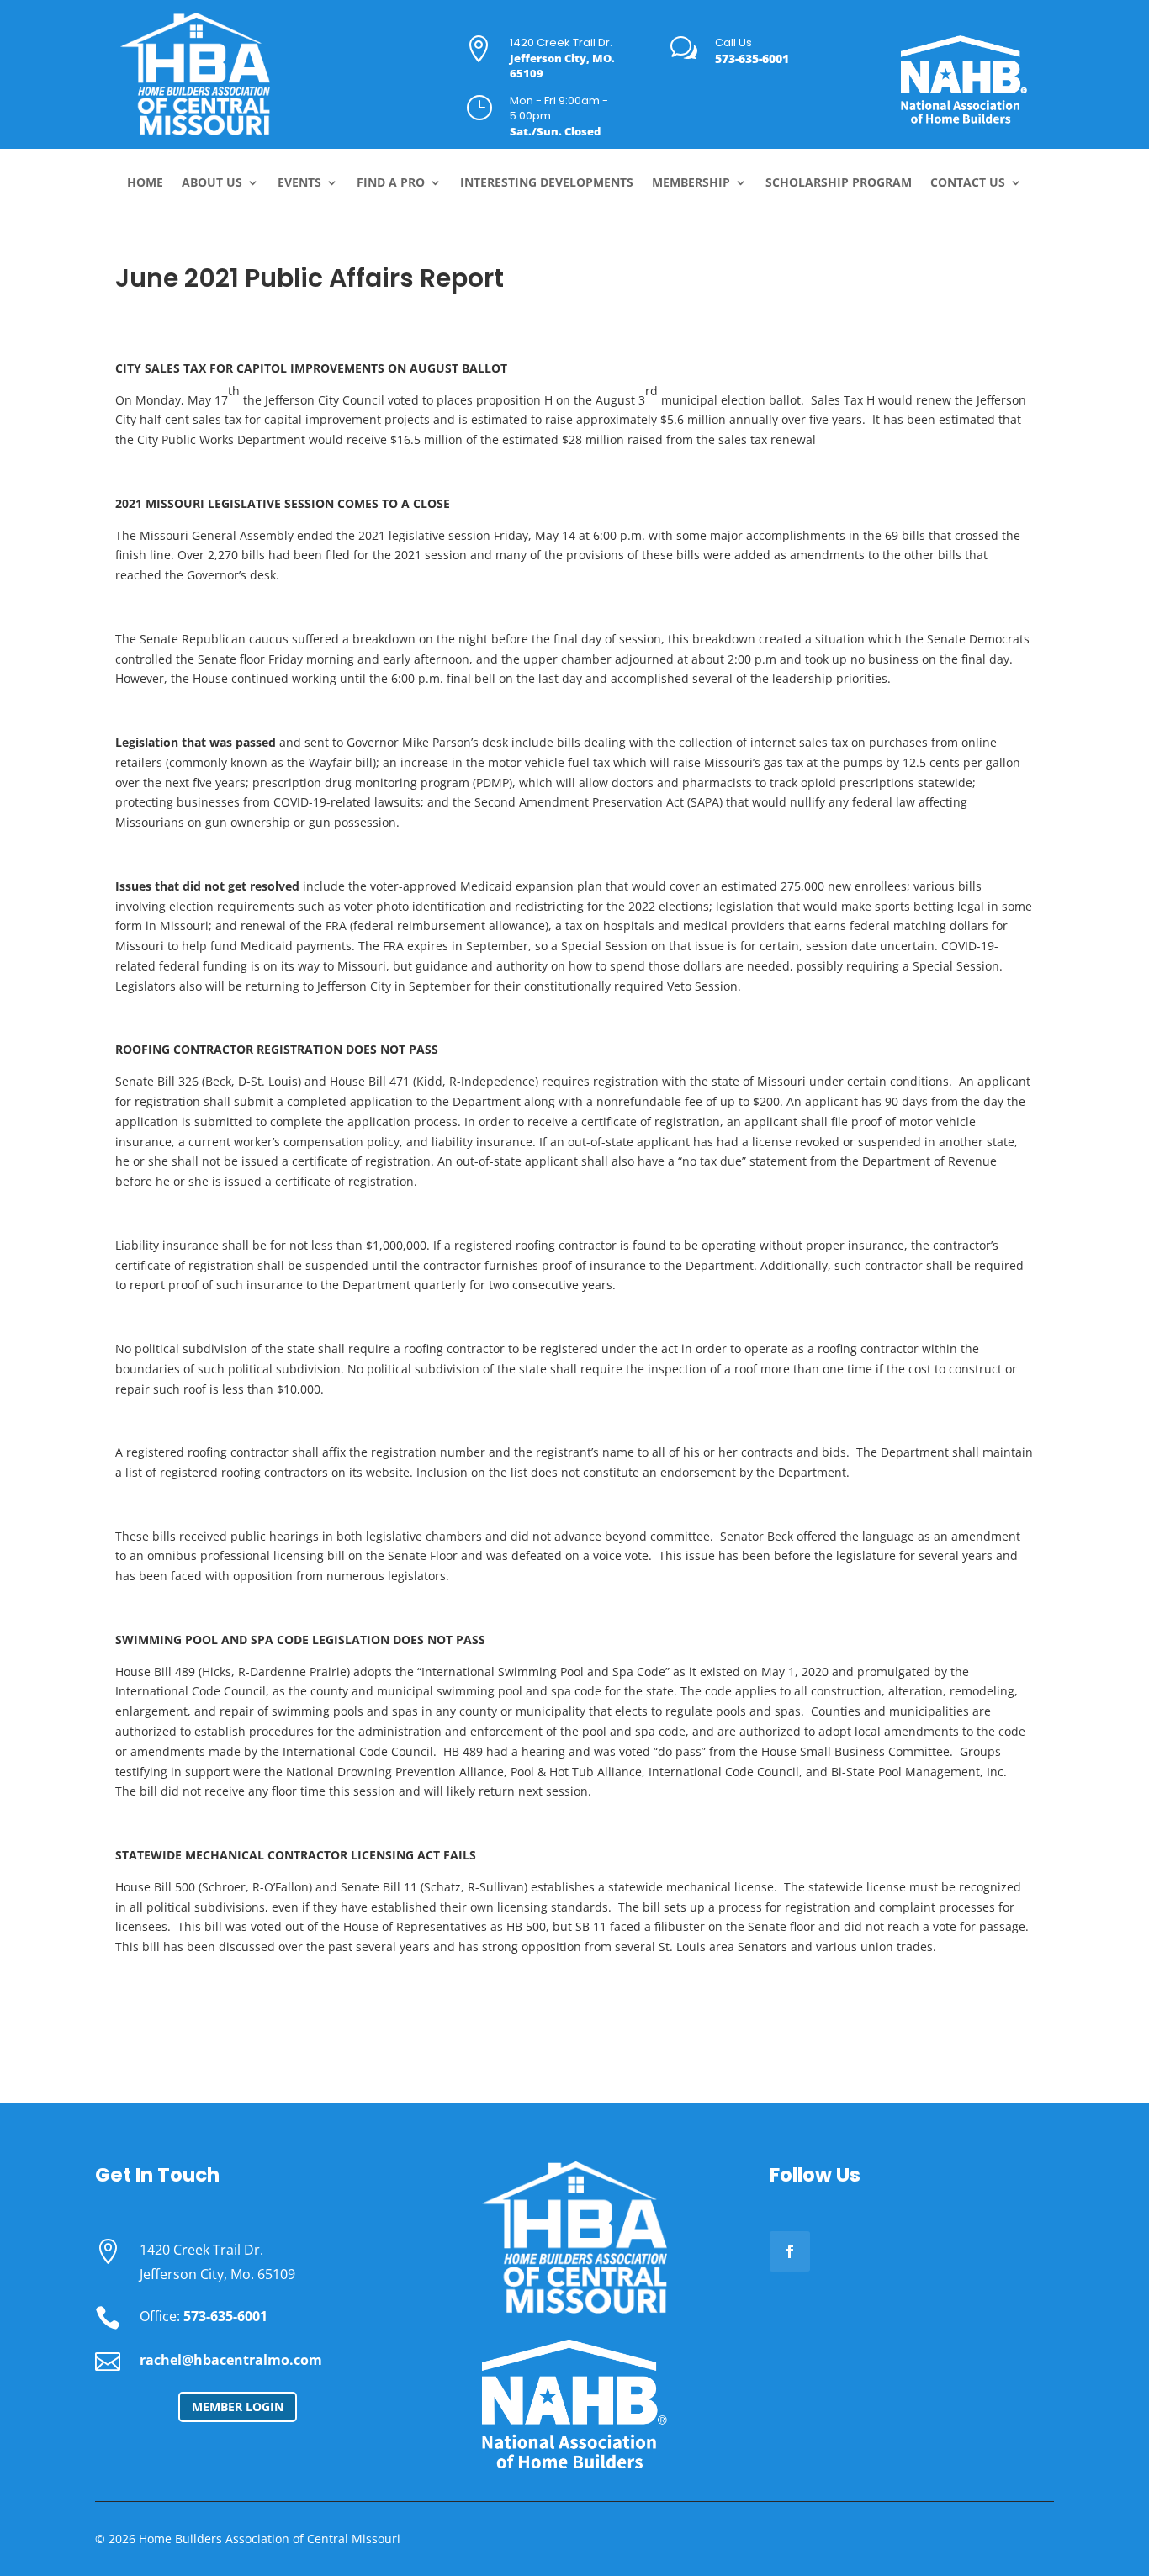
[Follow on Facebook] (790, 2251)
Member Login (238, 2407)
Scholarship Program (839, 183)
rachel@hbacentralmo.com (231, 2360)
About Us (212, 183)
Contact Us (968, 183)
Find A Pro (391, 183)
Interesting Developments (547, 183)
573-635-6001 (752, 58)
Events (299, 183)
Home (145, 183)
